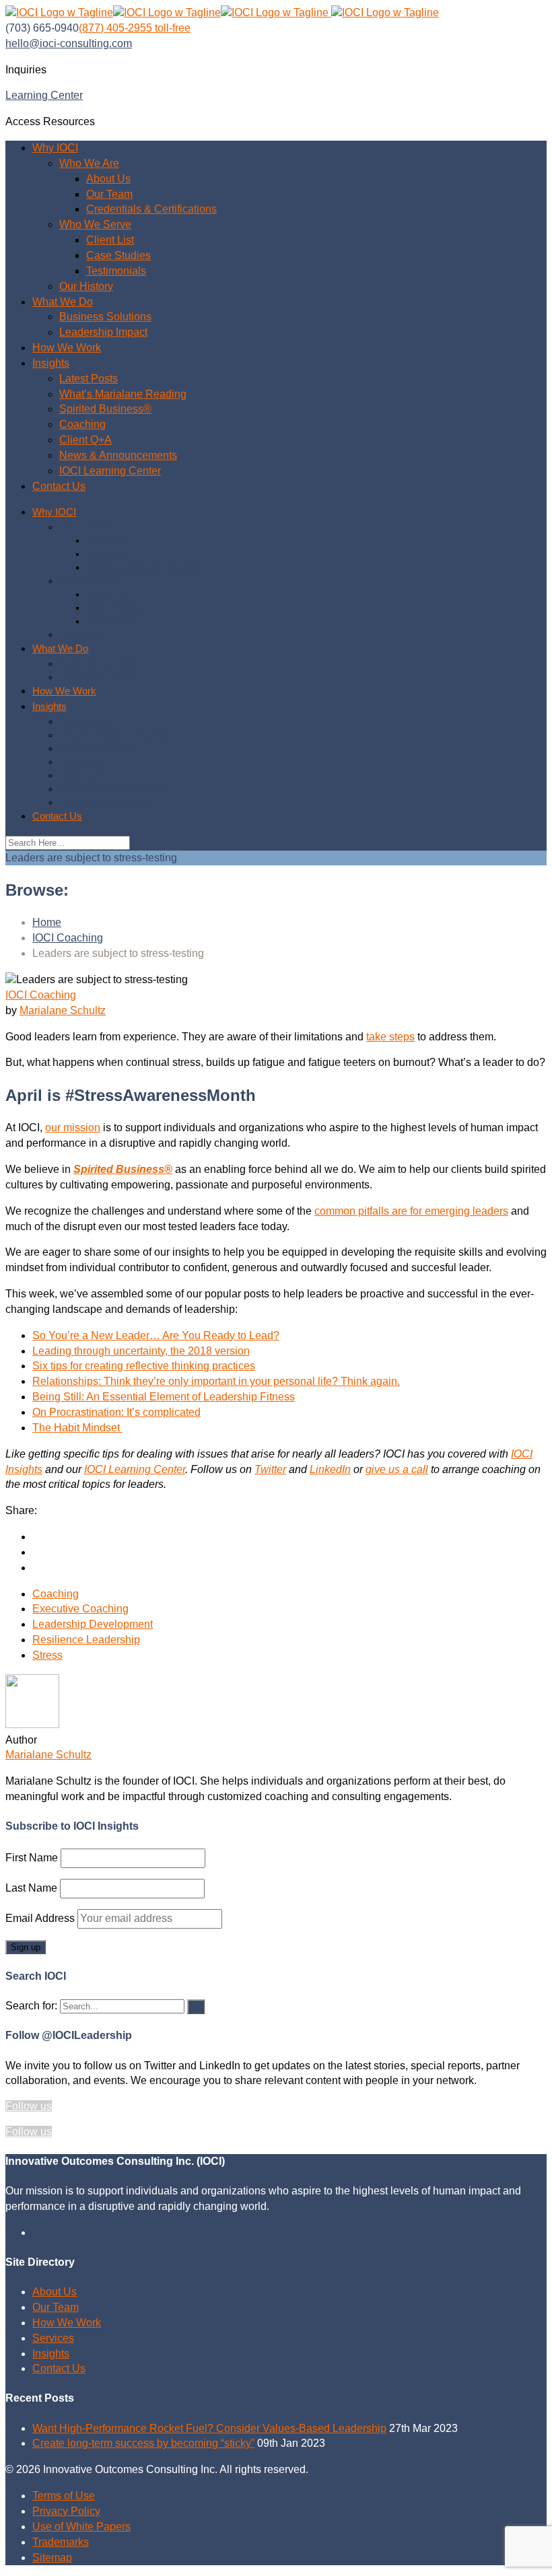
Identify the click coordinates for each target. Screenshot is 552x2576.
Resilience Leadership (86, 1640)
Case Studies (118, 255)
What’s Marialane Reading (123, 394)
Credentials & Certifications (151, 209)
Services (53, 2338)
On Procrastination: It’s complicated (116, 1412)
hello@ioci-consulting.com (69, 43)
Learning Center (44, 95)
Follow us (29, 2106)
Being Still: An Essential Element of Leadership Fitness (164, 1397)
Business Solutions (105, 317)
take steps (390, 1037)
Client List (110, 240)
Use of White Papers (81, 2527)
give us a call (397, 1469)
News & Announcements (118, 455)
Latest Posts (89, 379)
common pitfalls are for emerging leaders (411, 1211)
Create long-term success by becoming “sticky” (143, 2443)
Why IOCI (55, 148)
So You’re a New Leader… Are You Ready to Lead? (156, 1335)
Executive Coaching (80, 1609)
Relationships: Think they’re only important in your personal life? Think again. (216, 1381)
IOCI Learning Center (110, 471)
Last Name (31, 1888)
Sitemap (52, 2557)
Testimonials (116, 271)
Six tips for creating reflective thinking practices (144, 1366)
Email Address (41, 1918)
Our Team (109, 194)
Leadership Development (93, 1624)
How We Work (67, 348)
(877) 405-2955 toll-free (135, 28)
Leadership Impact (103, 332)
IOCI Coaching (41, 995)
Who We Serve (95, 224)
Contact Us (59, 486)
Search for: (31, 2006)
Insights (51, 363)
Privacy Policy (66, 2511)
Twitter (270, 1469)
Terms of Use (64, 2496)
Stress (47, 1655)
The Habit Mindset (77, 1428)
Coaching (82, 424)
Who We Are (89, 163)
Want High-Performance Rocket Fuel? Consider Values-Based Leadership (209, 2428)
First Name (32, 1858)
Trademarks (61, 2542)
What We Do (63, 302)
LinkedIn (330, 1469)
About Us (108, 179)
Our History (86, 286)
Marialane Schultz (63, 1010)
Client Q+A (85, 440)
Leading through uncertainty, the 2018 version (141, 1351)
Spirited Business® (105, 409)
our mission (73, 1128)
